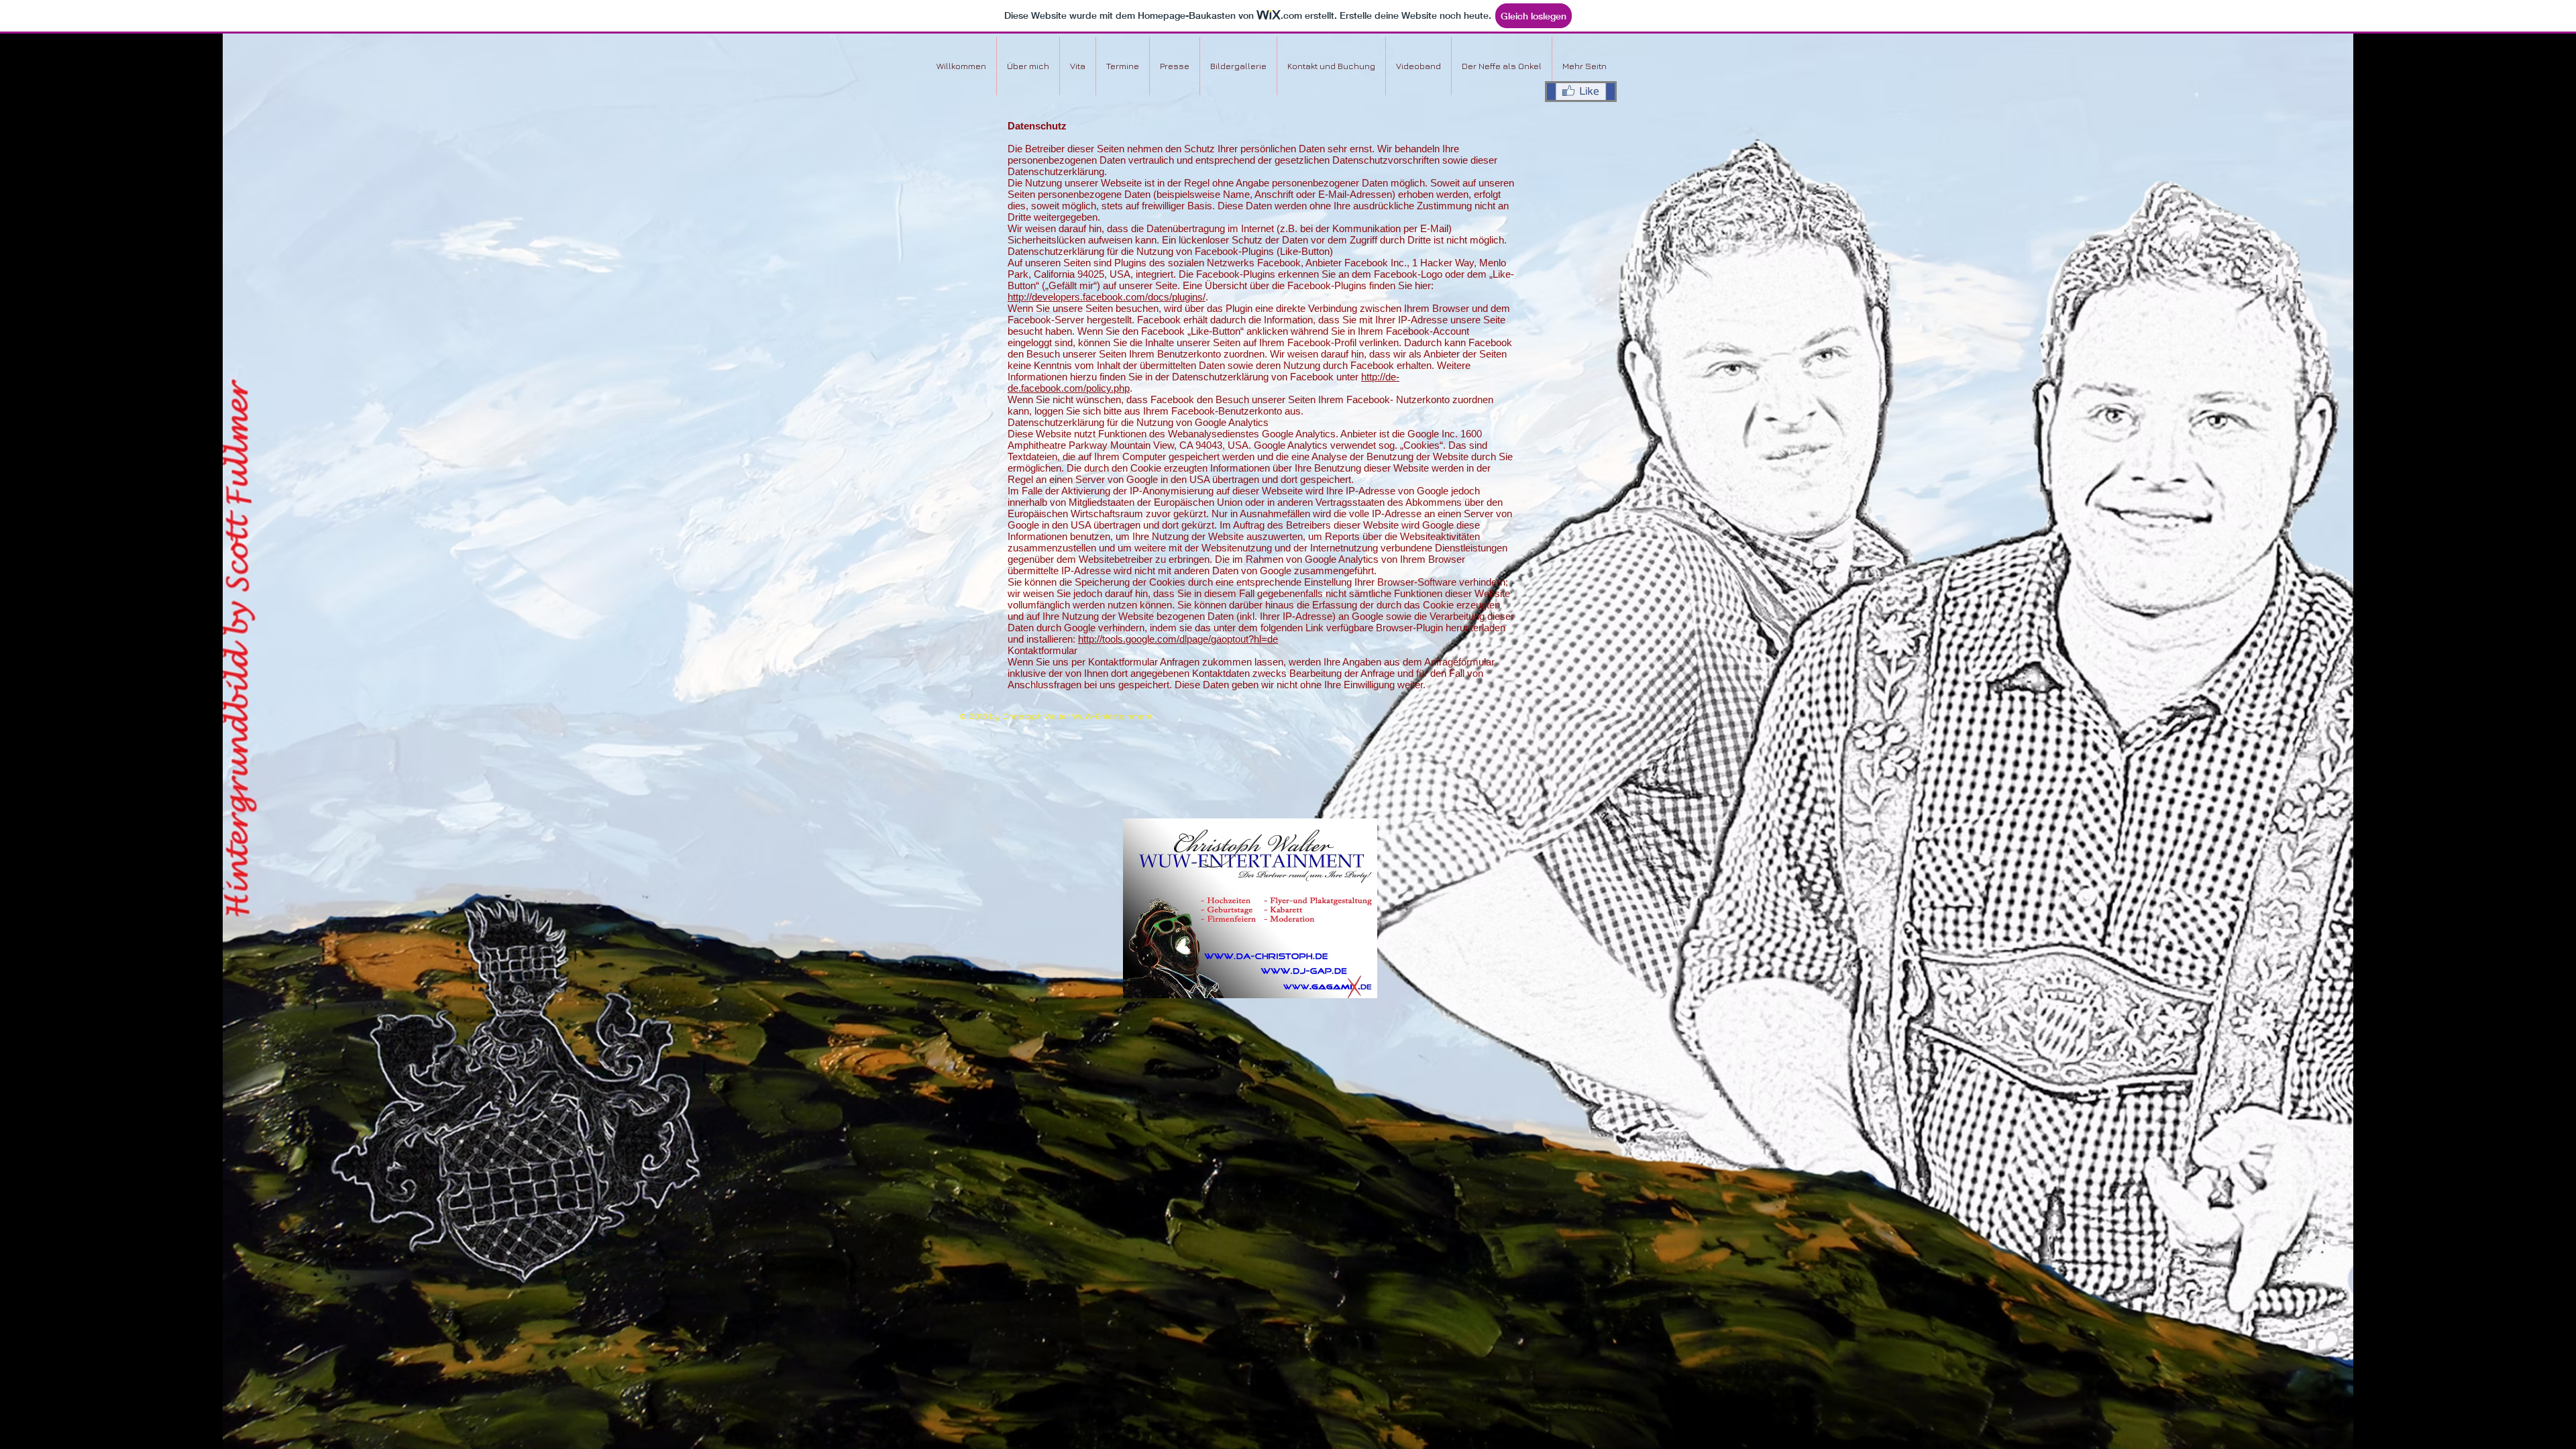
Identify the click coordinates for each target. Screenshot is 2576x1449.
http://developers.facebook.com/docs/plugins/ (1107, 297)
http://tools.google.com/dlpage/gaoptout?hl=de (1178, 639)
